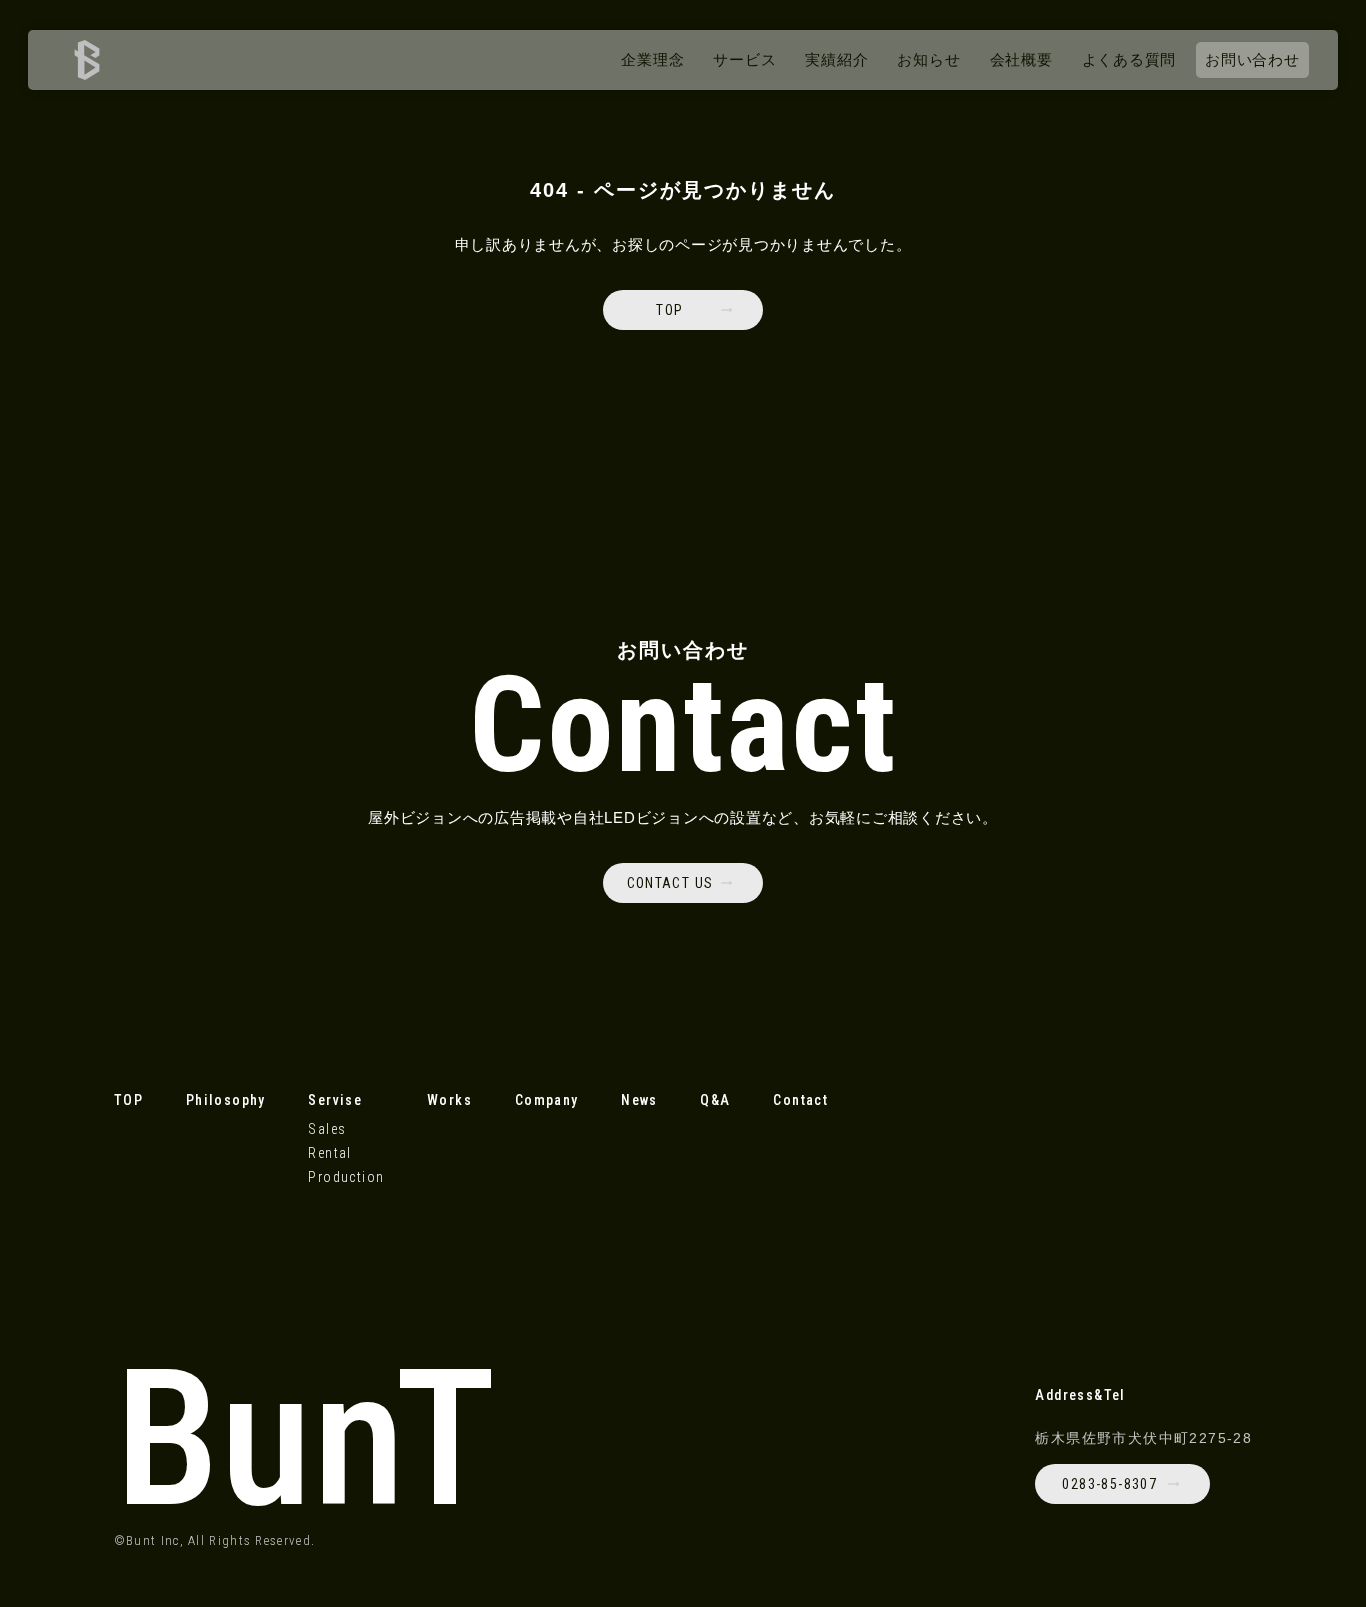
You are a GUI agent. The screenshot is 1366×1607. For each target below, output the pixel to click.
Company (547, 1100)
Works (449, 1100)
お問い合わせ (1252, 59)
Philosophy (226, 1100)
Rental (329, 1153)
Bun (305, 1439)
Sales (327, 1129)
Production (346, 1177)
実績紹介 (836, 59)
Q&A (715, 1100)
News (639, 1100)
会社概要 (1021, 59)
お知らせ (928, 59)
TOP (128, 1100)
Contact (800, 1100)
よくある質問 (1129, 59)
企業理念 (652, 59)
